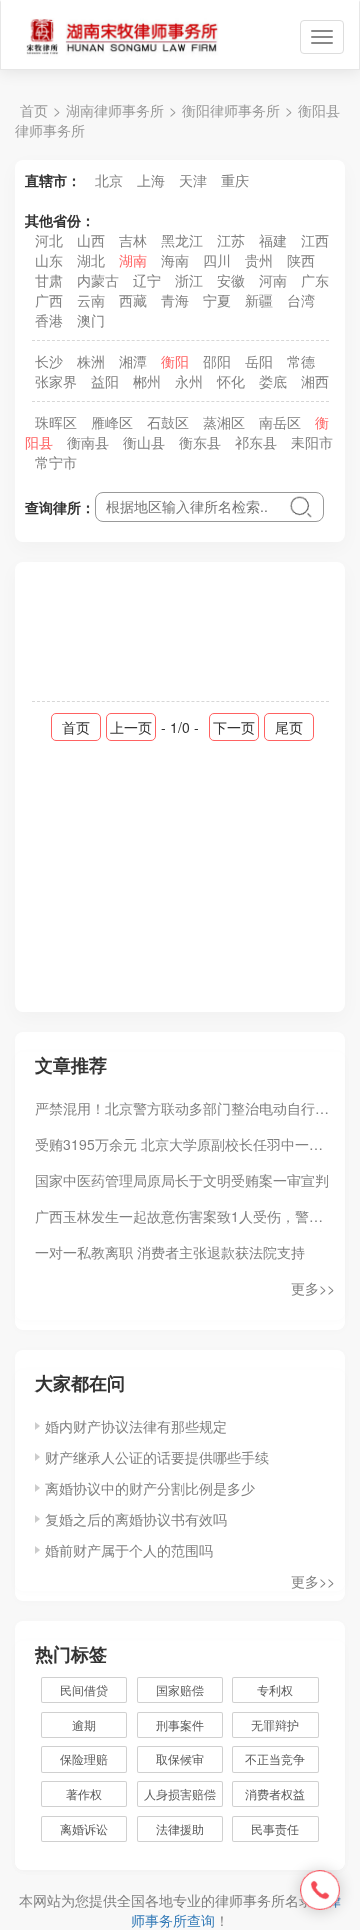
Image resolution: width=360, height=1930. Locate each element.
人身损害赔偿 (180, 1793)
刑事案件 (180, 1724)
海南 (175, 260)
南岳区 (280, 422)
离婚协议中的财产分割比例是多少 (150, 1488)
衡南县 (88, 442)
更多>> (313, 1288)
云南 (91, 300)
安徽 (231, 280)
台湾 (301, 300)
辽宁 (147, 280)
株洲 (91, 361)
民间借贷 (84, 1689)
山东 (49, 260)
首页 (34, 110)
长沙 (49, 361)
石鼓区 (168, 422)
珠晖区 (56, 422)
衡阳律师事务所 (231, 110)
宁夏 (217, 300)
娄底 (273, 381)
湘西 (315, 381)
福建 (273, 240)
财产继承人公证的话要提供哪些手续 (157, 1457)
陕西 (301, 260)
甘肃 (49, 280)
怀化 (231, 381)
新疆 (259, 300)
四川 (217, 260)
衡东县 (200, 442)
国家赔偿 (180, 1689)
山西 (91, 240)
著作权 (84, 1793)
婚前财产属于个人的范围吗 (129, 1550)
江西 (315, 240)
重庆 (235, 180)
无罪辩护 (275, 1724)
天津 (193, 180)
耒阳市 (312, 442)
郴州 (147, 381)
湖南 (133, 260)
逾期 (84, 1724)
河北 (49, 240)
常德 (301, 361)
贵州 (259, 260)
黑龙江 (182, 240)
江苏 (231, 240)
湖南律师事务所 (115, 110)
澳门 (91, 320)
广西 (49, 300)
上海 (151, 180)
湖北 (91, 260)
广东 (315, 280)
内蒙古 (98, 280)
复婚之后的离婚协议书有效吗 (136, 1519)
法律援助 (180, 1828)
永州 (189, 381)
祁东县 (256, 442)
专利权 (275, 1689)
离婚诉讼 (84, 1828)
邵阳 (217, 361)
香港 (49, 320)
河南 (273, 280)
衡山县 (144, 442)
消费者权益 (275, 1793)
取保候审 (180, 1758)
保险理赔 (84, 1758)
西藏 (133, 300)
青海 (175, 300)
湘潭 (133, 361)
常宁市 (56, 462)
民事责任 (275, 1828)
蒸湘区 (224, 422)
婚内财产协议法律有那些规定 (136, 1426)
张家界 (56, 381)
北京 (109, 180)
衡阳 (175, 361)
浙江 (189, 280)
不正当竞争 (275, 1758)
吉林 (133, 240)
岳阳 (259, 361)
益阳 (105, 381)
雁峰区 (112, 422)
